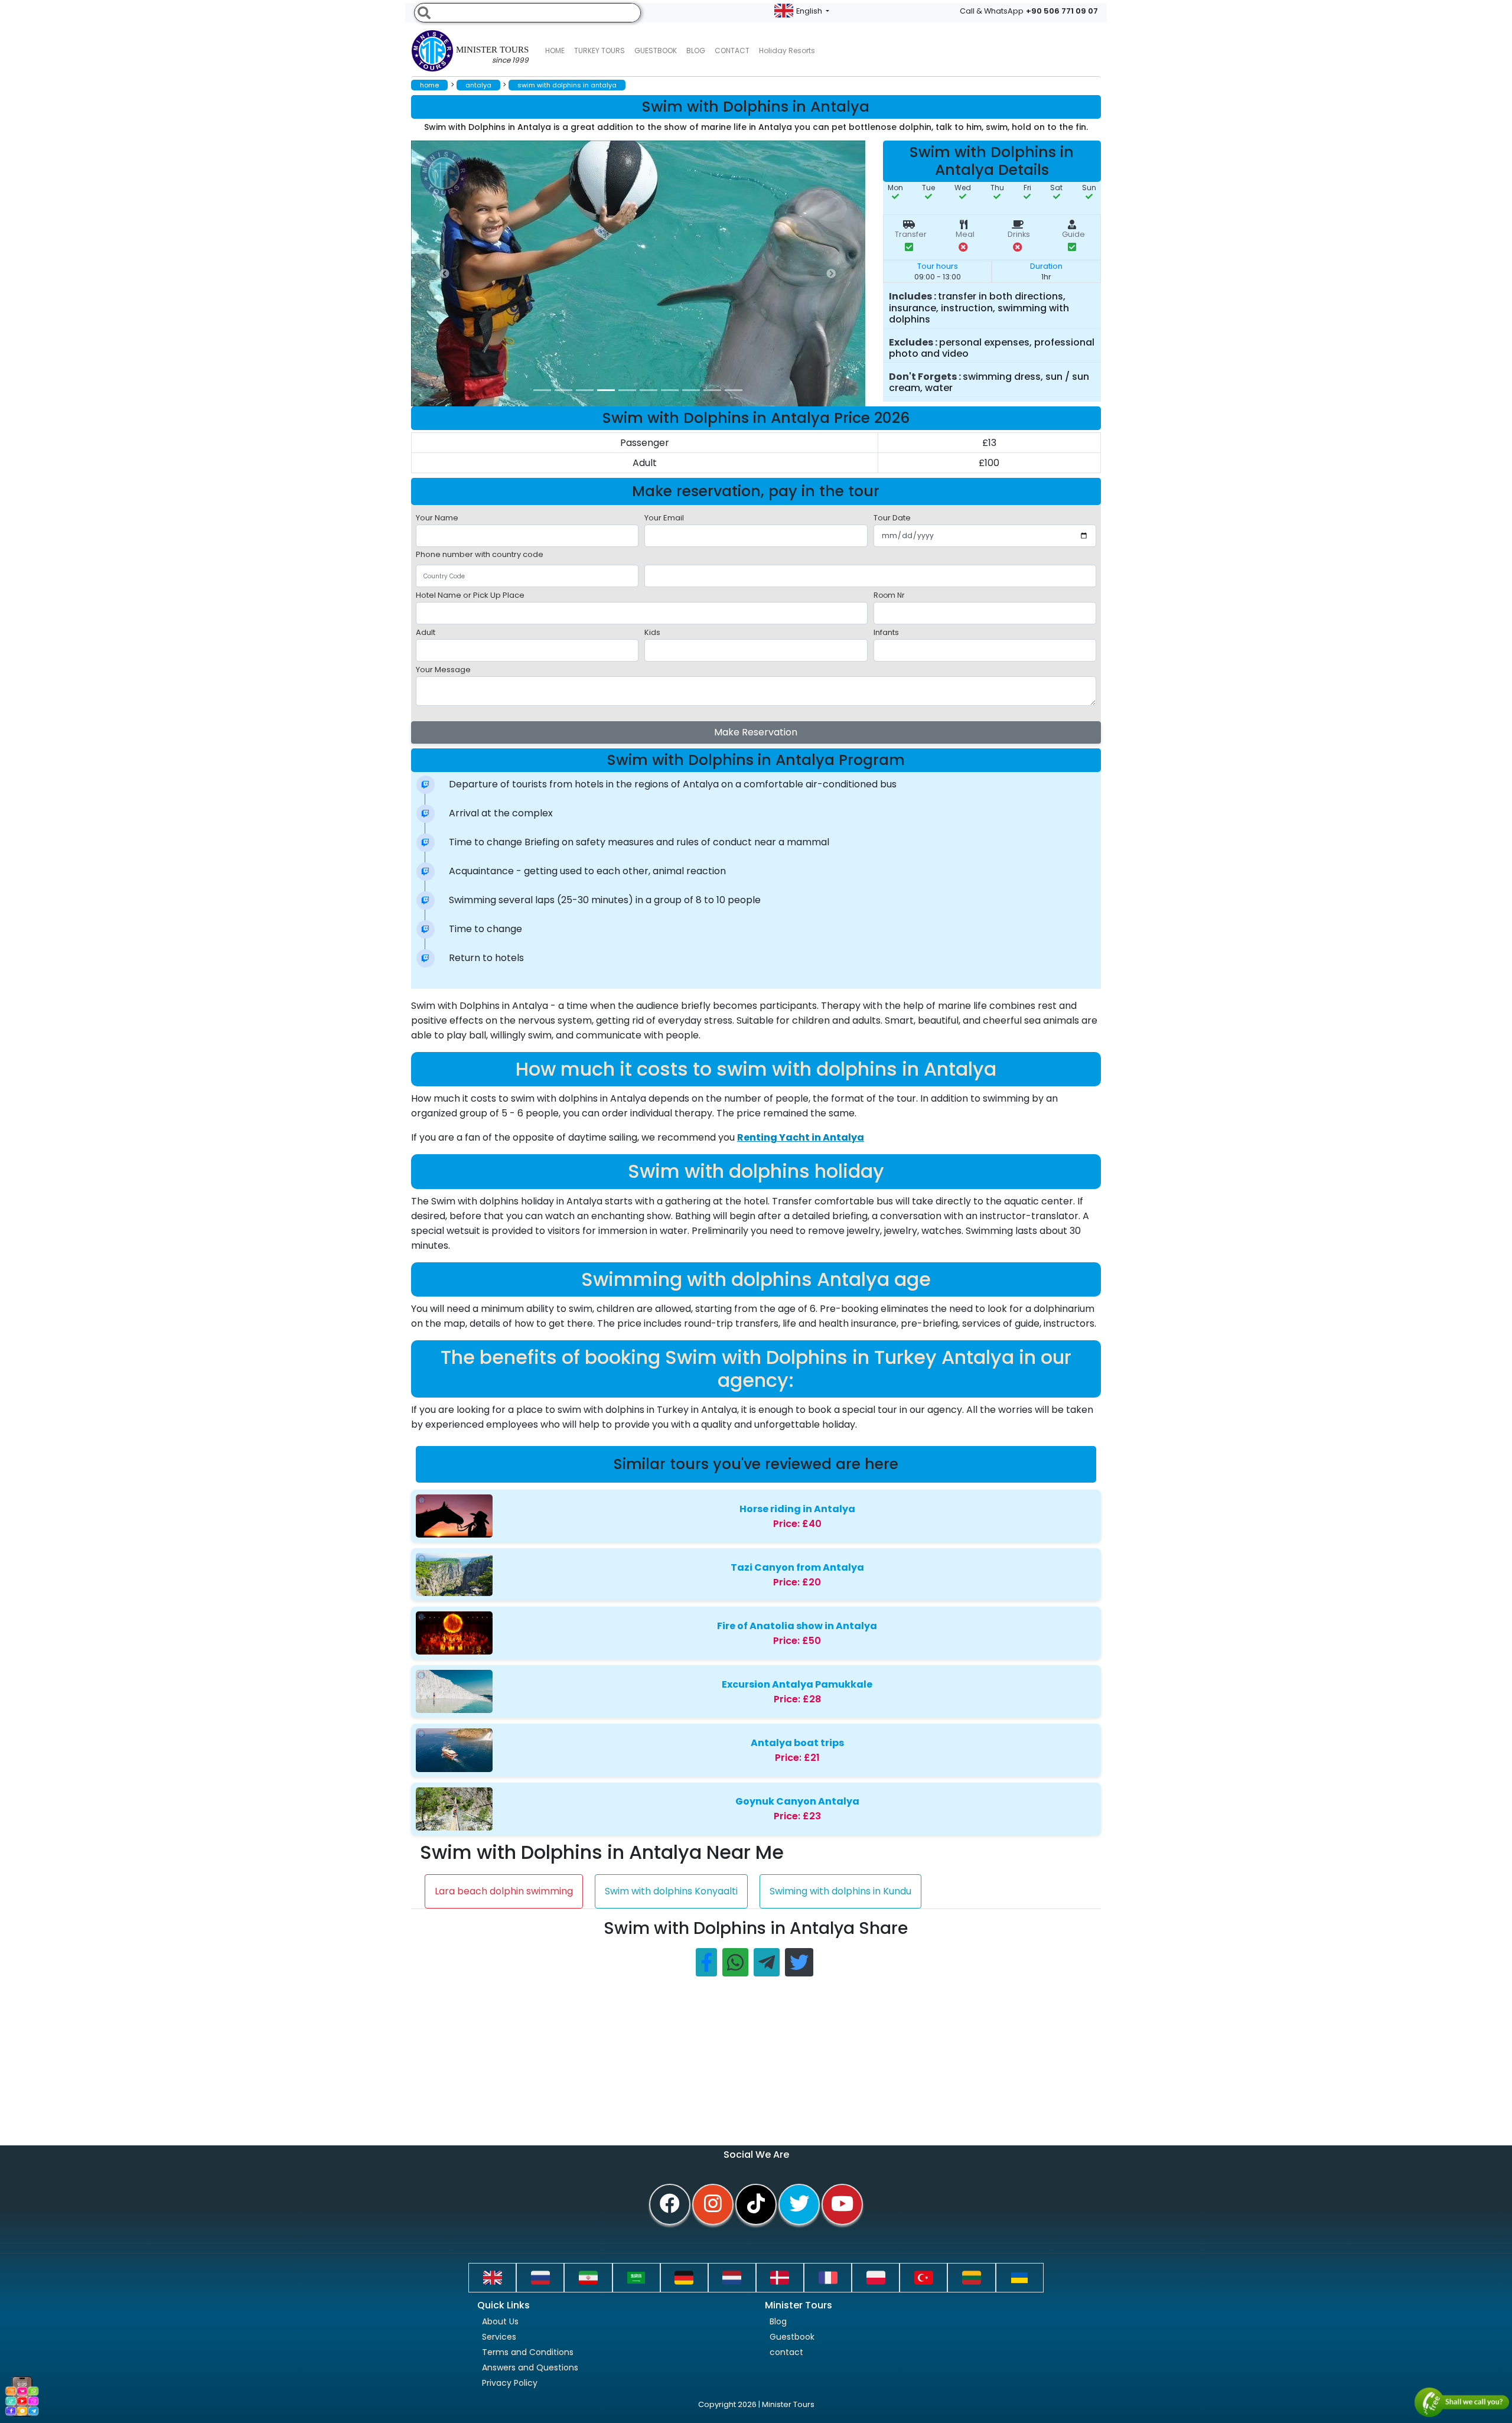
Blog (778, 2321)
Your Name (437, 518)
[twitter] (799, 2204)
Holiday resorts (787, 51)
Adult (426, 632)
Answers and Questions (530, 2367)
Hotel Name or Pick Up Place (470, 595)
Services (499, 2337)
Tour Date (892, 518)
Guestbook (656, 51)
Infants (886, 632)
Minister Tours (492, 55)
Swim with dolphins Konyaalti (671, 1891)
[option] (647, 273)
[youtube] (842, 2204)
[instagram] (713, 2204)
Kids (652, 632)
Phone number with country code (480, 554)
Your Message (443, 670)
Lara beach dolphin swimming (504, 1891)
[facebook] (670, 2204)
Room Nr (889, 595)
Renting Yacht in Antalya (801, 1137)
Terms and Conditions (528, 2352)
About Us (500, 2321)
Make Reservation (756, 732)
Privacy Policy (510, 2383)
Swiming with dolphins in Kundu (840, 1891)
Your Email (664, 518)
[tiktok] (756, 2204)
